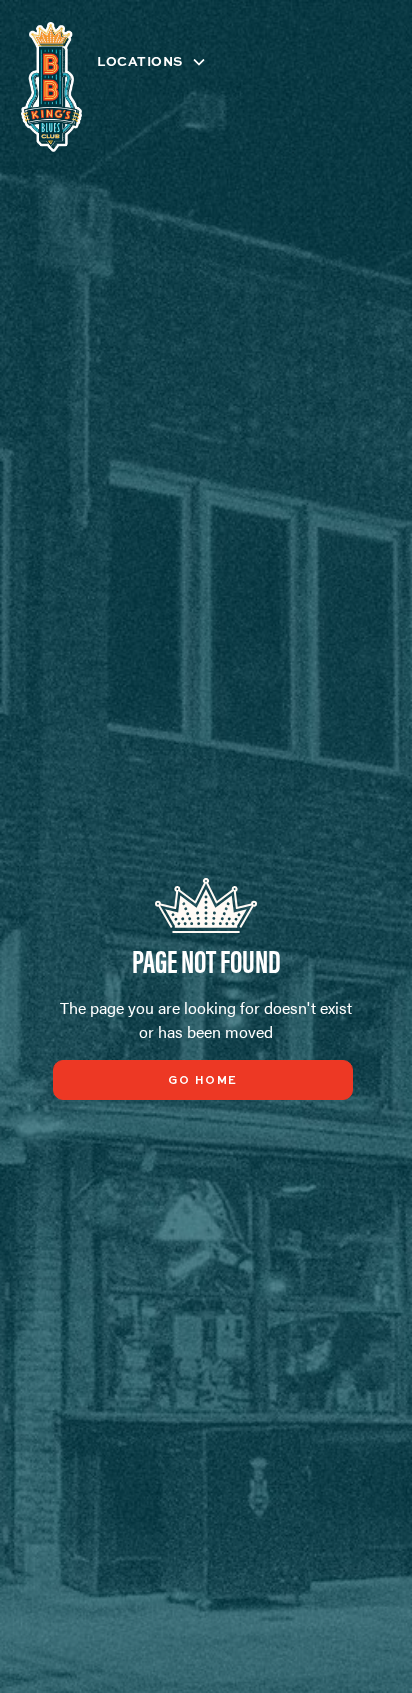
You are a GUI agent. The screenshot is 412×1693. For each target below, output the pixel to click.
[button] (160, 61)
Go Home (203, 1081)
